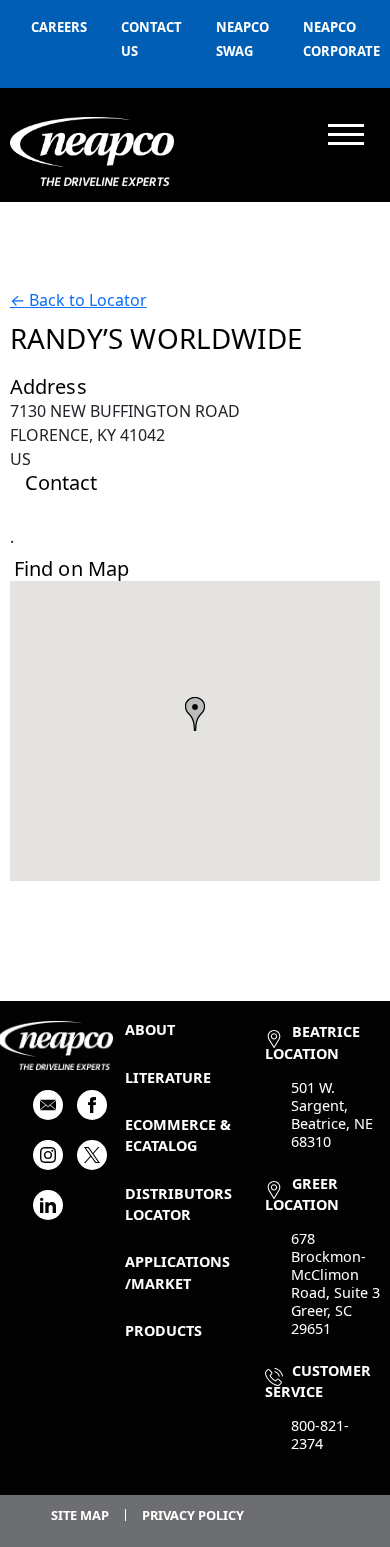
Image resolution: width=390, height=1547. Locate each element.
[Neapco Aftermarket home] (92, 151)
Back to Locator (78, 300)
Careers (59, 27)
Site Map (80, 1515)
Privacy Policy (193, 1515)
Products (163, 1330)
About (150, 1029)
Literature (168, 1077)
